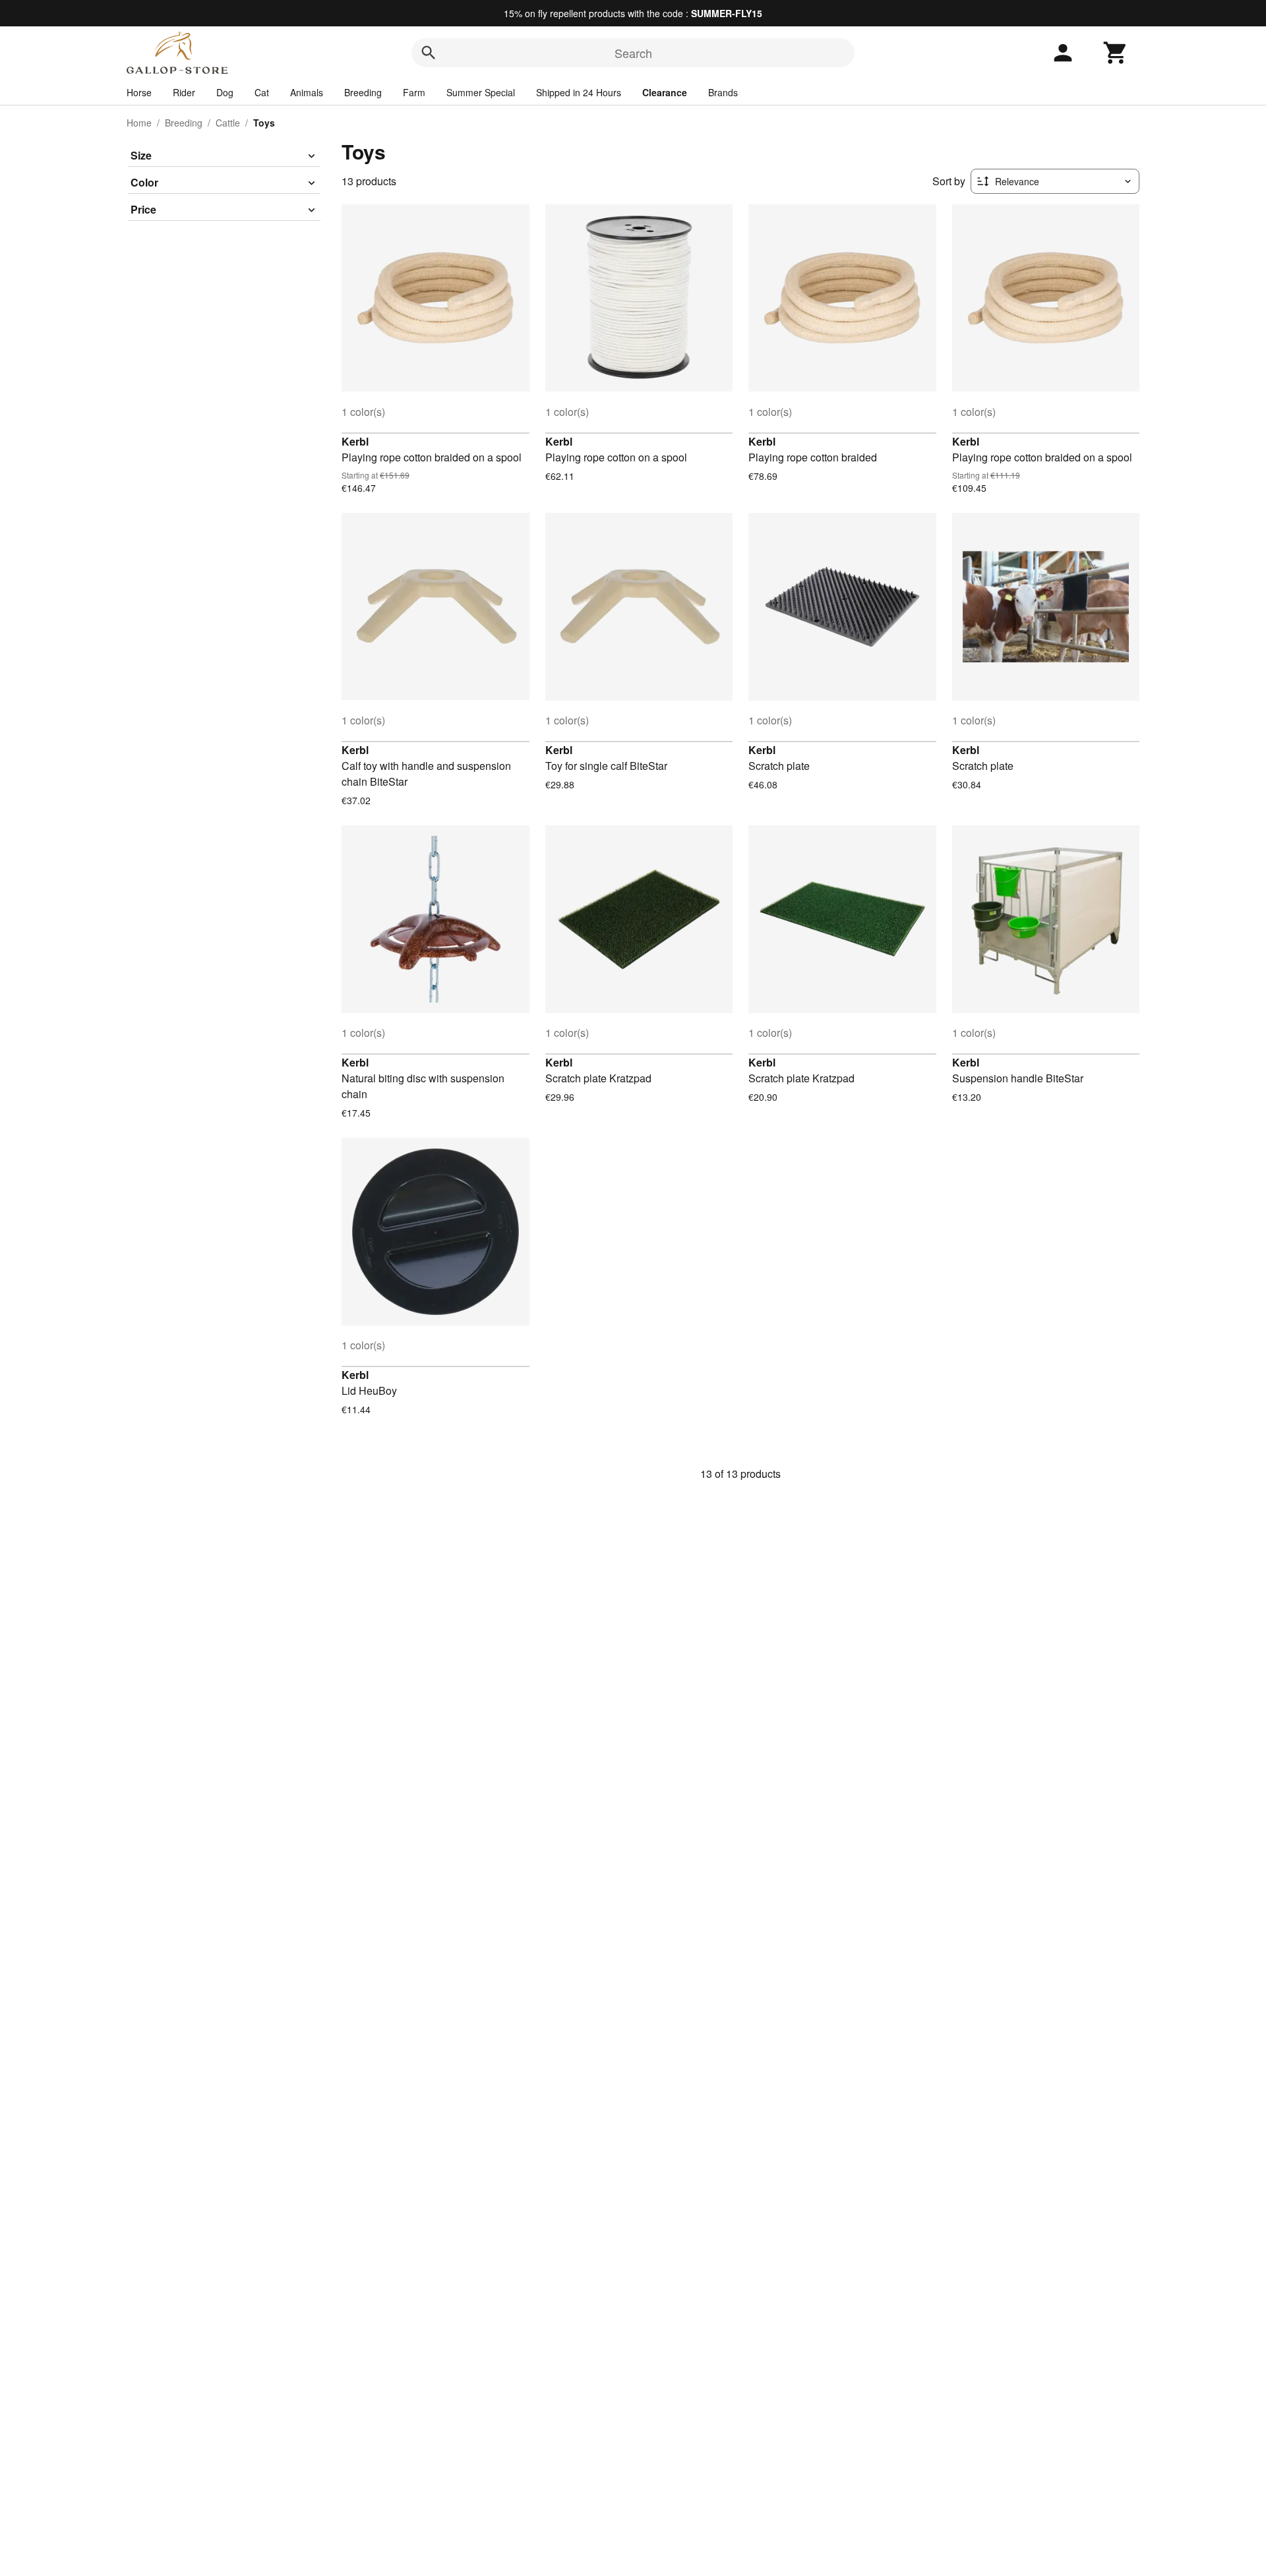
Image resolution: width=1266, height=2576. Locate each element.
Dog (225, 92)
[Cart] (1116, 53)
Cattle (228, 123)
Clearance (665, 92)
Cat (262, 92)
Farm (414, 92)
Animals (307, 92)
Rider (184, 92)
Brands (723, 92)
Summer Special (481, 92)
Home (139, 123)
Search (633, 53)
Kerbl (355, 441)
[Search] (429, 53)
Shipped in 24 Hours (579, 92)
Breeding (363, 92)
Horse (139, 92)
